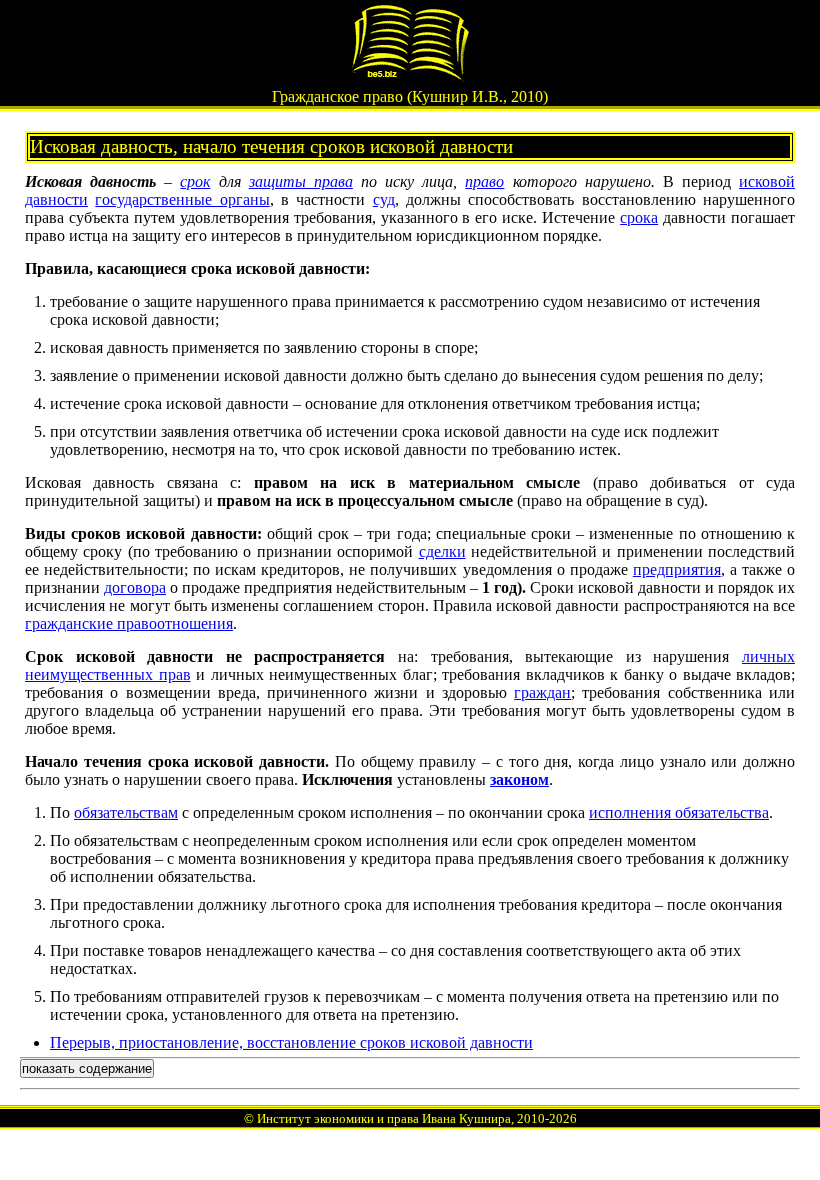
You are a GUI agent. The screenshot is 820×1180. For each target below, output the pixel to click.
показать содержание (87, 1068)
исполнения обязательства (679, 812)
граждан (542, 692)
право (484, 181)
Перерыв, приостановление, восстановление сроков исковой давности (291, 1042)
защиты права (301, 181)
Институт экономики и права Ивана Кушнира (384, 1118)
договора (135, 587)
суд (384, 199)
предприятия (677, 569)
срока (639, 217)
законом (519, 779)
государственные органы (182, 199)
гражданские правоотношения (129, 623)
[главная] (410, 76)
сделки (442, 551)
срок (195, 181)
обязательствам (126, 812)
